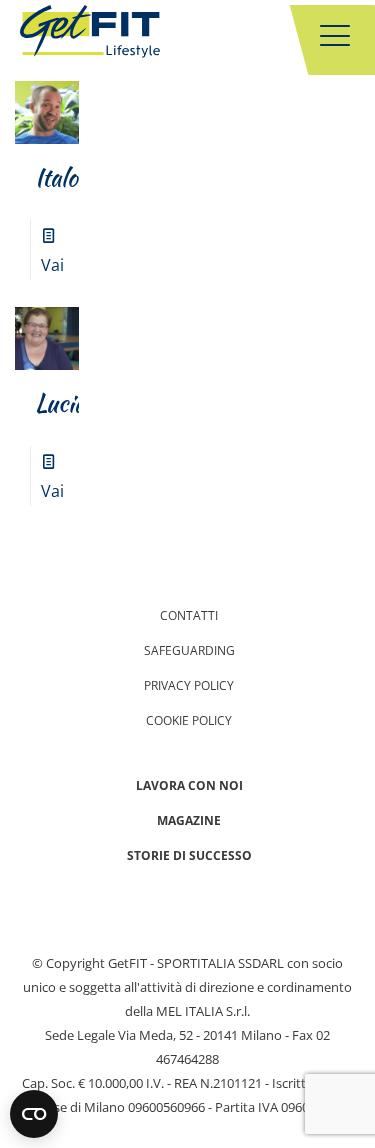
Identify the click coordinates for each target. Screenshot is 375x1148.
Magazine (189, 820)
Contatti (189, 615)
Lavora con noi (189, 785)
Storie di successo (189, 855)
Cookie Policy (189, 720)
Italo (56, 177)
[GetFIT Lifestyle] (90, 35)
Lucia (60, 403)
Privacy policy (189, 685)
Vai (52, 265)
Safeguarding (189, 650)
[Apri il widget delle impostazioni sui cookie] (34, 1114)
